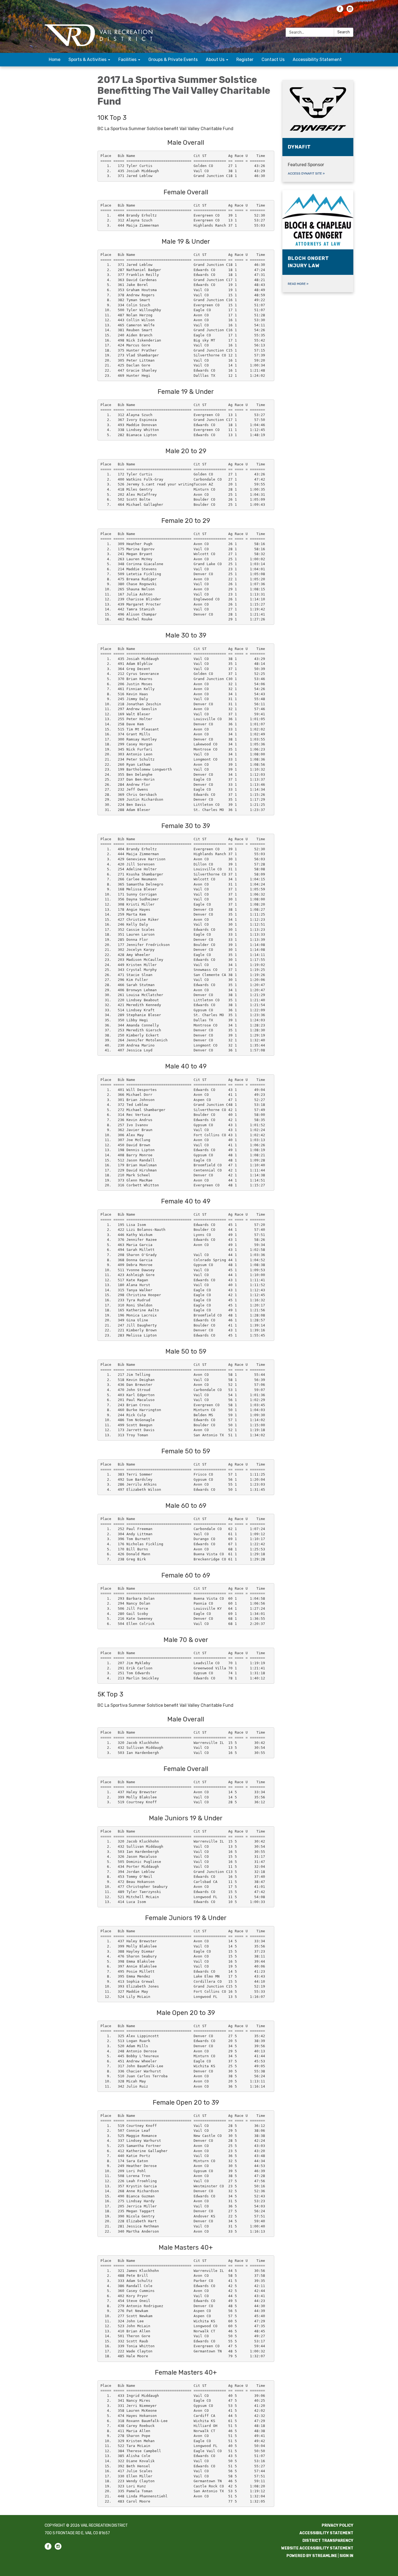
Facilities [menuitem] (127, 59)
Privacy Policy (337, 2525)
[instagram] (350, 11)
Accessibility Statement (326, 2533)
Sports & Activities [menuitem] (87, 59)
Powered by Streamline (312, 2556)
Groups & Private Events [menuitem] (173, 59)
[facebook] (340, 11)
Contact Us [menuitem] (273, 59)
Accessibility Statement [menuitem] (317, 59)
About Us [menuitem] (215, 59)
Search (344, 32)
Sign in (346, 2556)
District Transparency (328, 2541)
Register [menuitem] (245, 59)
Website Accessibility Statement (317, 2548)
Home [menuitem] (55, 59)
